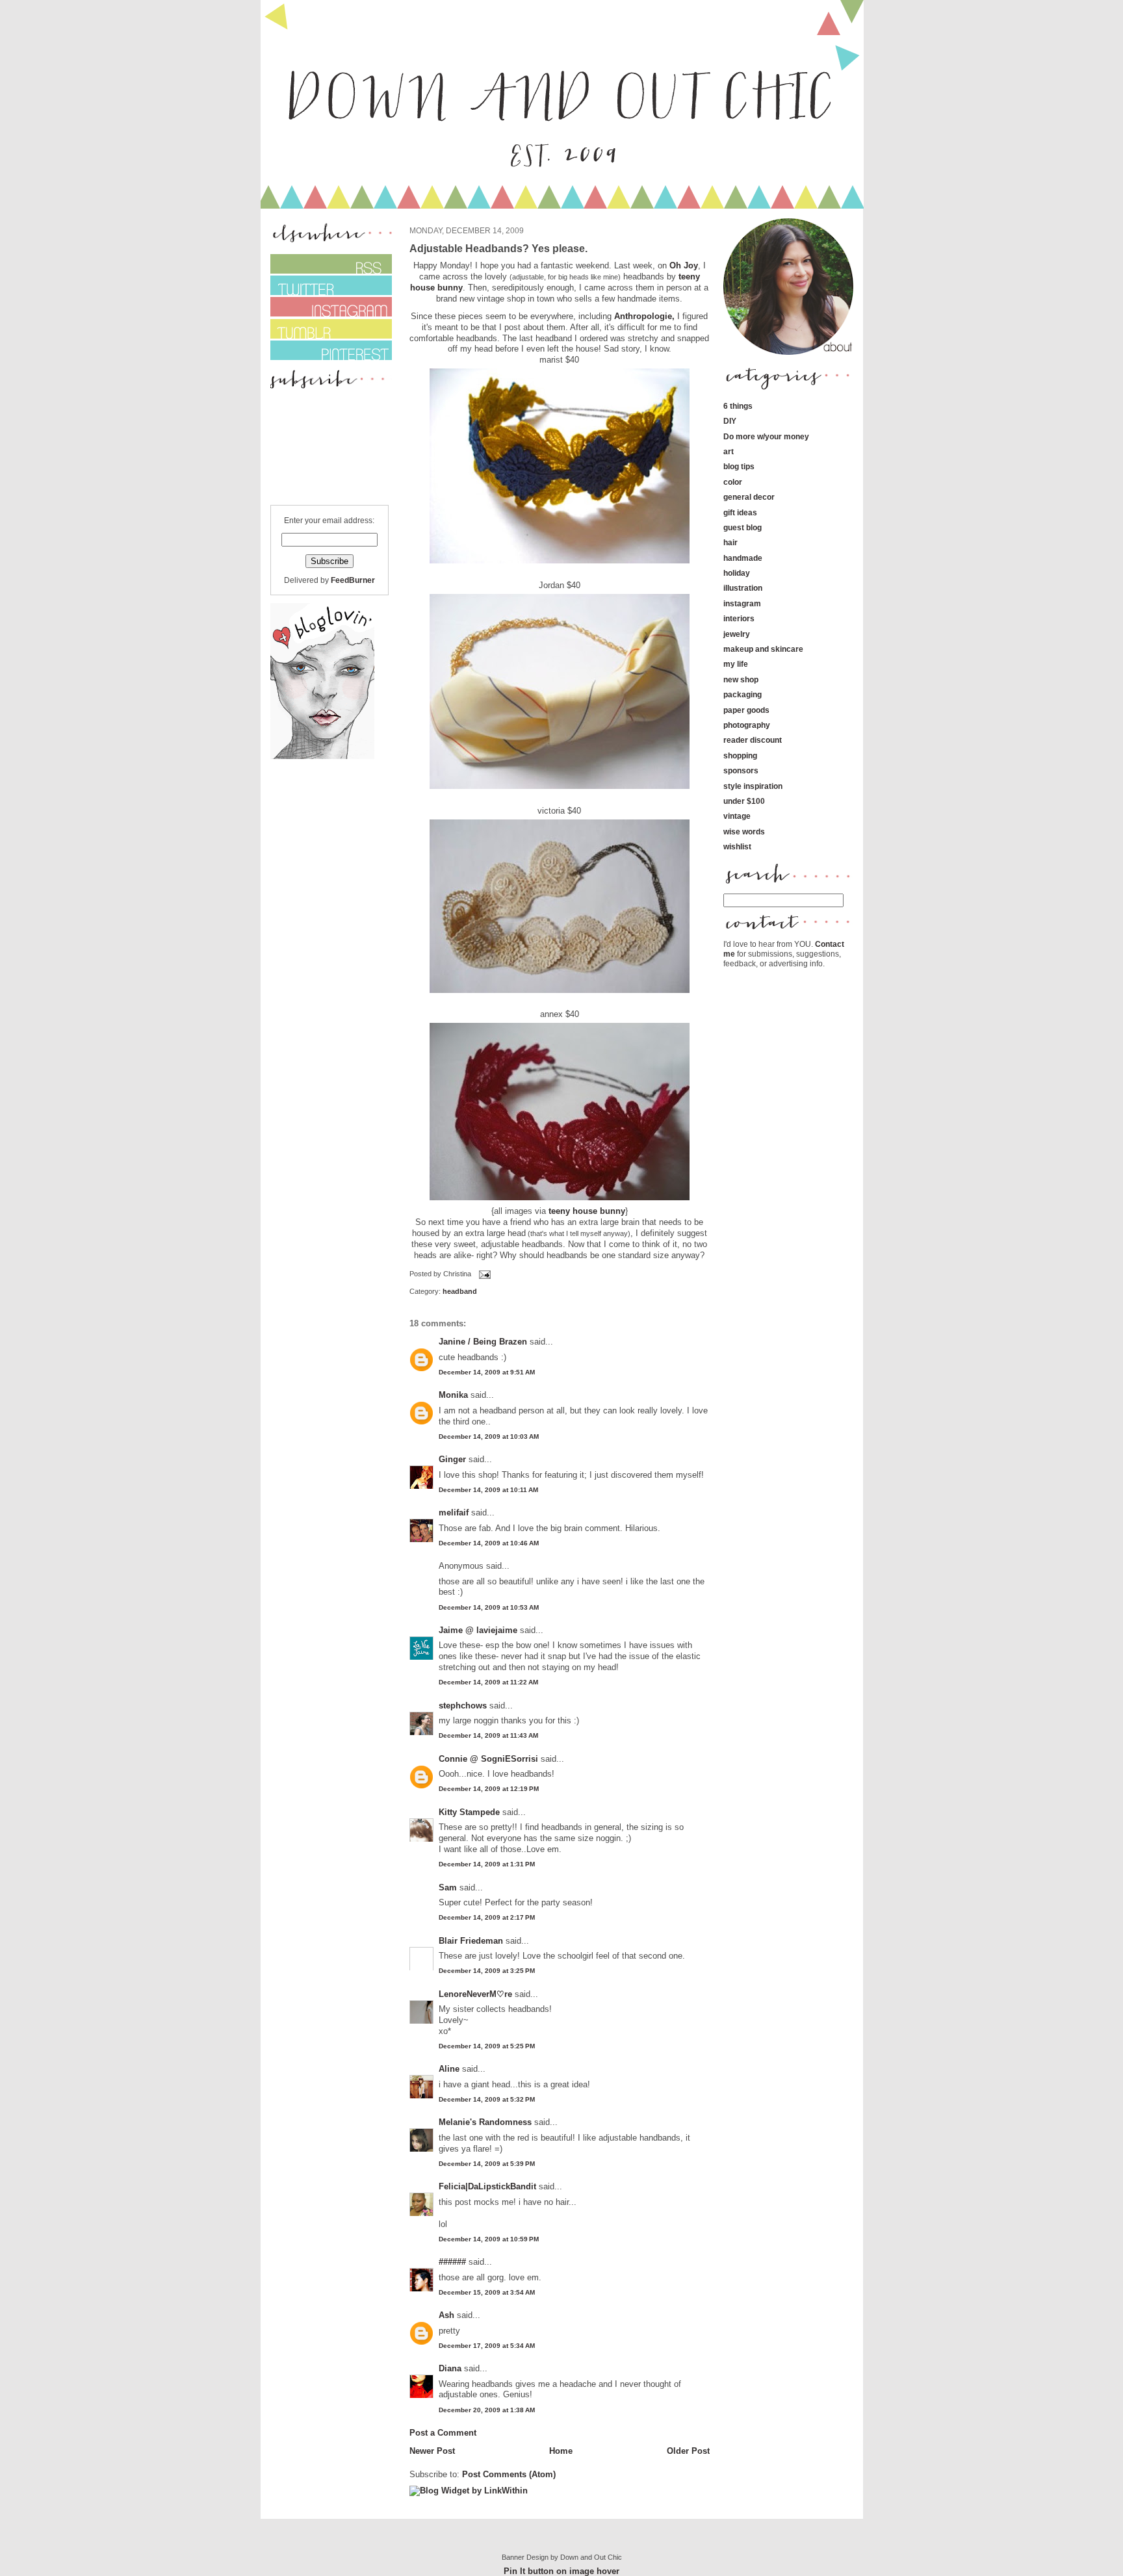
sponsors (741, 770)
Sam (448, 1887)
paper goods (746, 710)
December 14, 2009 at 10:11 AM (488, 1490)
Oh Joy (684, 265)
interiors (739, 618)
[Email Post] (484, 1274)
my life (736, 664)
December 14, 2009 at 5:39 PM (487, 2164)
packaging (742, 694)
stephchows (463, 1706)
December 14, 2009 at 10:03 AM (489, 1436)
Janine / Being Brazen (483, 1342)
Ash (446, 2315)
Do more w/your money (766, 436)
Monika (453, 1395)
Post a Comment (443, 2433)
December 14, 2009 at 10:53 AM (489, 1607)
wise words (744, 831)
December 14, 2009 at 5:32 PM (487, 2099)
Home (561, 2451)
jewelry (737, 634)
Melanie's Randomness (485, 2122)
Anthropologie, (644, 316)
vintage (737, 816)
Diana (451, 2368)
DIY (730, 421)
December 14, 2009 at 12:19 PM (489, 1789)
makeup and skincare (763, 649)
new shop (741, 679)
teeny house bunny (587, 1211)
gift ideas (740, 512)
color (733, 482)
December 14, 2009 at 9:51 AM (487, 1372)
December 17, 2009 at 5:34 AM (487, 2346)
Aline (449, 2069)
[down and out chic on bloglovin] (322, 756)
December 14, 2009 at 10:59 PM (489, 2239)
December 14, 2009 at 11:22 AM (488, 1682)
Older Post (688, 2451)
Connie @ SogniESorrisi (488, 1759)
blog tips (739, 466)
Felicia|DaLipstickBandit (487, 2186)
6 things (738, 406)
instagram (742, 603)
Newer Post (432, 2451)
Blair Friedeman (471, 1941)
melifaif (454, 1513)
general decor (749, 497)
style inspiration (753, 786)
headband (460, 1291)
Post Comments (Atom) (509, 2474)
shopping (740, 755)
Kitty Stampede (469, 1812)
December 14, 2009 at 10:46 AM (489, 1543)
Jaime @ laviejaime (478, 1630)
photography (747, 725)
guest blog (742, 527)
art (729, 451)
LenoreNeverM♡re (475, 1994)
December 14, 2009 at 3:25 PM (487, 1971)
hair (730, 542)
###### (452, 2262)
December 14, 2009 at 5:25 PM (487, 2046)
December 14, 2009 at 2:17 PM (487, 1917)
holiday (737, 573)
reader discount (753, 740)
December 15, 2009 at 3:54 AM (487, 2292)
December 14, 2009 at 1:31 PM (487, 1864)
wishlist (737, 846)
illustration (743, 588)
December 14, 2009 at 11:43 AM (488, 1735)
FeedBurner (353, 580)
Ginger (452, 1459)
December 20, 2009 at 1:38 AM (487, 2410)
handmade (743, 558)
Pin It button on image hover (561, 2571)
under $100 (744, 801)
